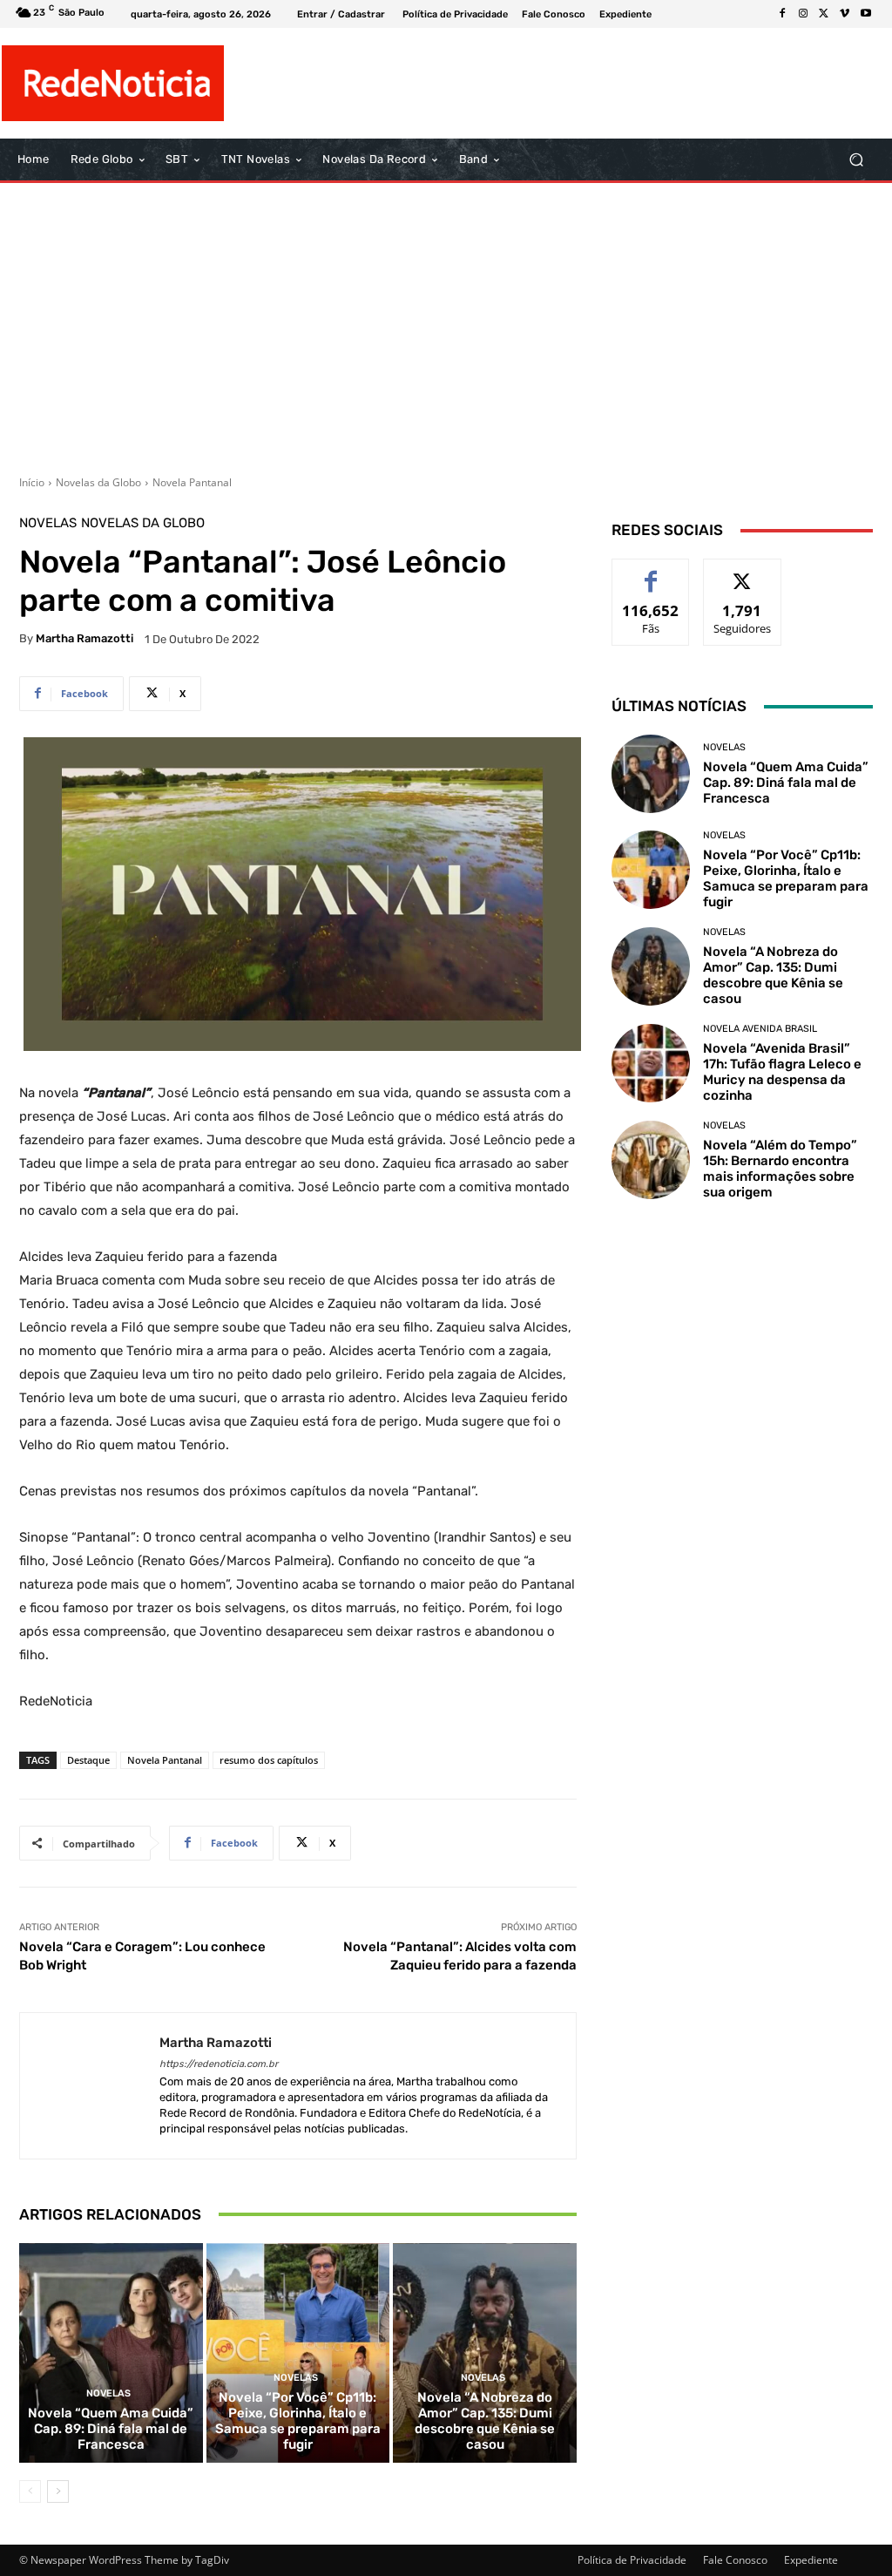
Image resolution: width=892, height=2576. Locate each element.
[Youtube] (866, 14)
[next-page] (58, 2491)
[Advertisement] (446, 322)
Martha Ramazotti (84, 638)
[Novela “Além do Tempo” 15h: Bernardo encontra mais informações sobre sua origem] (651, 1160)
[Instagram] (803, 14)
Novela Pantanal (192, 482)
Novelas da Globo (98, 482)
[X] (824, 14)
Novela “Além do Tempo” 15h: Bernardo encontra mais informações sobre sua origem (780, 1169)
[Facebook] (782, 14)
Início (32, 482)
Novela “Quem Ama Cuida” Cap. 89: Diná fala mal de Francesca (111, 2429)
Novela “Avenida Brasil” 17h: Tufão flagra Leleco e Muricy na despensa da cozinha (782, 1072)
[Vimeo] (845, 14)
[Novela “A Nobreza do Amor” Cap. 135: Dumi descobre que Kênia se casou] (485, 2353)
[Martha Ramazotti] (90, 2086)
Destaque (88, 1760)
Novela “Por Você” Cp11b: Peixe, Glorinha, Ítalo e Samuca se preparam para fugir (298, 2421)
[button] (856, 160)
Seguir (743, 572)
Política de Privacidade (632, 2560)
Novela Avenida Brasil (760, 1029)
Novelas (48, 523)
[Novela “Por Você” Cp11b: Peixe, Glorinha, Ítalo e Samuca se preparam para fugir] (298, 2353)
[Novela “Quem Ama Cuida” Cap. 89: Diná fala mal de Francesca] (111, 2353)
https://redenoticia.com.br (219, 2064)
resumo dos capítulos (269, 1760)
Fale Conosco (735, 2560)
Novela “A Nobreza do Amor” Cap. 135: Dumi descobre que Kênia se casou (485, 2421)
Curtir (651, 572)
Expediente (811, 2560)
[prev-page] (30, 2491)
